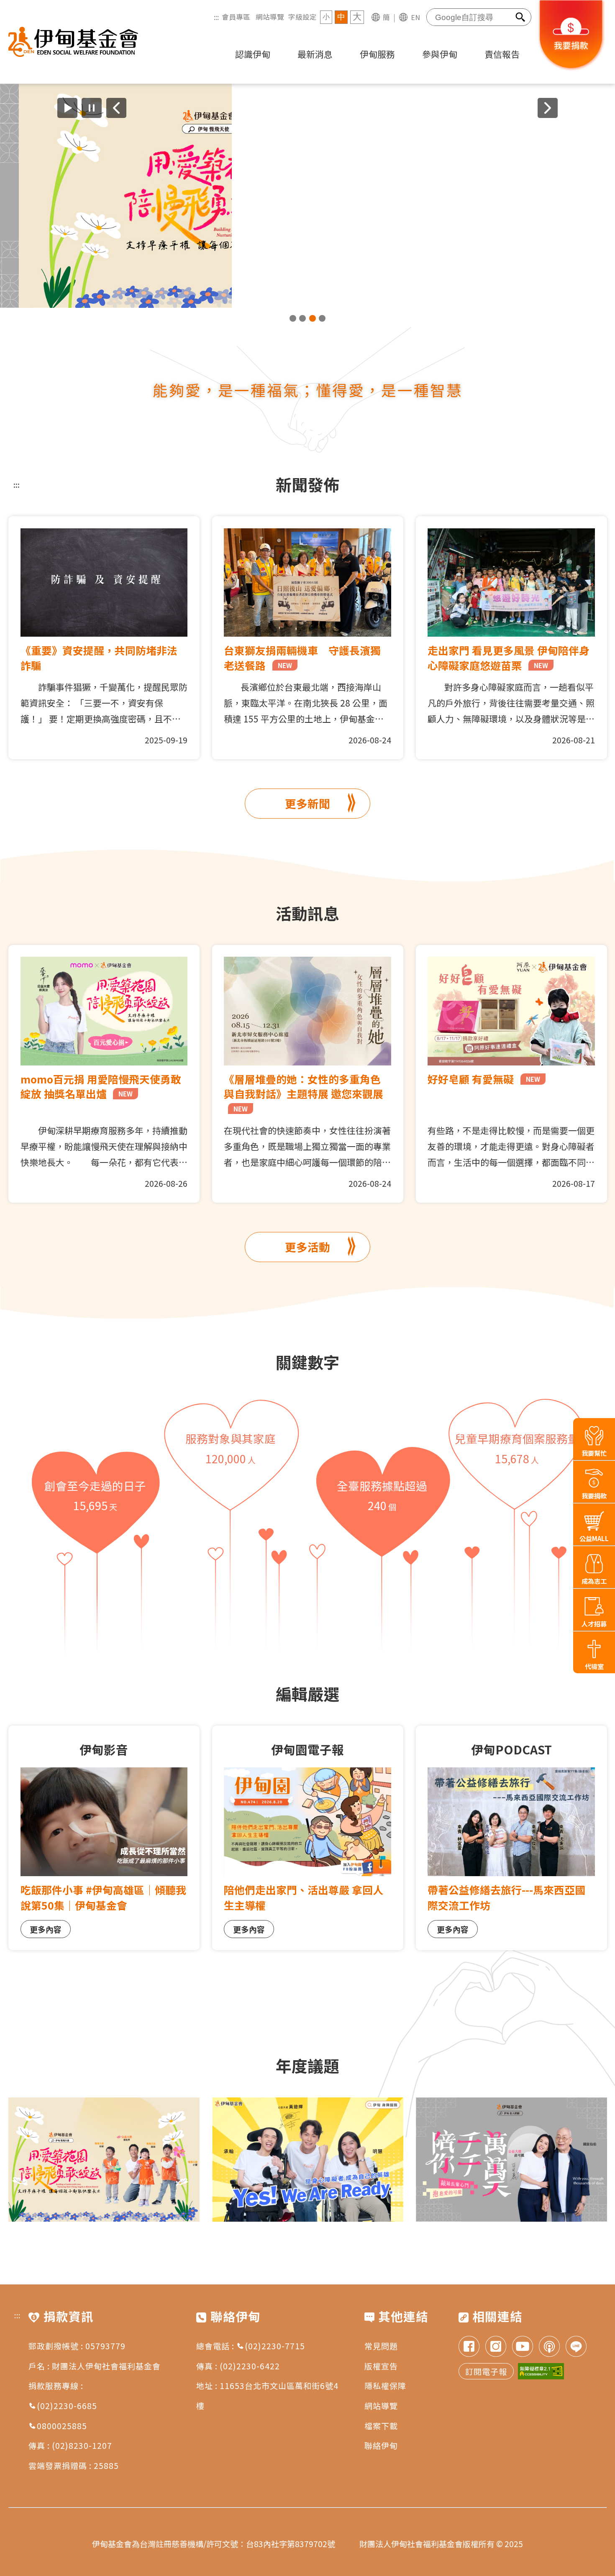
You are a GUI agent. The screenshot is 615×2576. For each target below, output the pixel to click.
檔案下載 (381, 2426)
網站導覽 (270, 17)
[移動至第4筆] (322, 318)
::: (216, 17)
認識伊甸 (253, 54)
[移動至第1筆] (293, 318)
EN (415, 17)
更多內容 (46, 1929)
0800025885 (62, 2426)
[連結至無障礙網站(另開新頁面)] (541, 2371)
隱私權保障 (385, 2385)
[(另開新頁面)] (307, 196)
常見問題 (381, 2346)
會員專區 (236, 17)
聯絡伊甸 (381, 2445)
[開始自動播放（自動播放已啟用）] (67, 108)
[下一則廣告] (548, 108)
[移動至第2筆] (302, 318)
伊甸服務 (377, 54)
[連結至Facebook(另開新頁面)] (469, 2347)
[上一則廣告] (116, 108)
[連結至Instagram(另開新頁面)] (496, 2347)
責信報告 (502, 54)
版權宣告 (381, 2366)
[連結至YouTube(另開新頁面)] (523, 2347)
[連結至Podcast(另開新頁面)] (549, 2347)
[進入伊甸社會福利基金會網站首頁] (73, 42)
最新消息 (315, 54)
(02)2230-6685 (67, 2406)
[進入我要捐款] (571, 69)
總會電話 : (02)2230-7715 (251, 2346)
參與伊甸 (440, 54)
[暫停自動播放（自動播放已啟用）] (92, 108)
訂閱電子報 (486, 2371)
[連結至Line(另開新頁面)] (576, 2347)
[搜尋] (521, 17)
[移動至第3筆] (313, 318)
